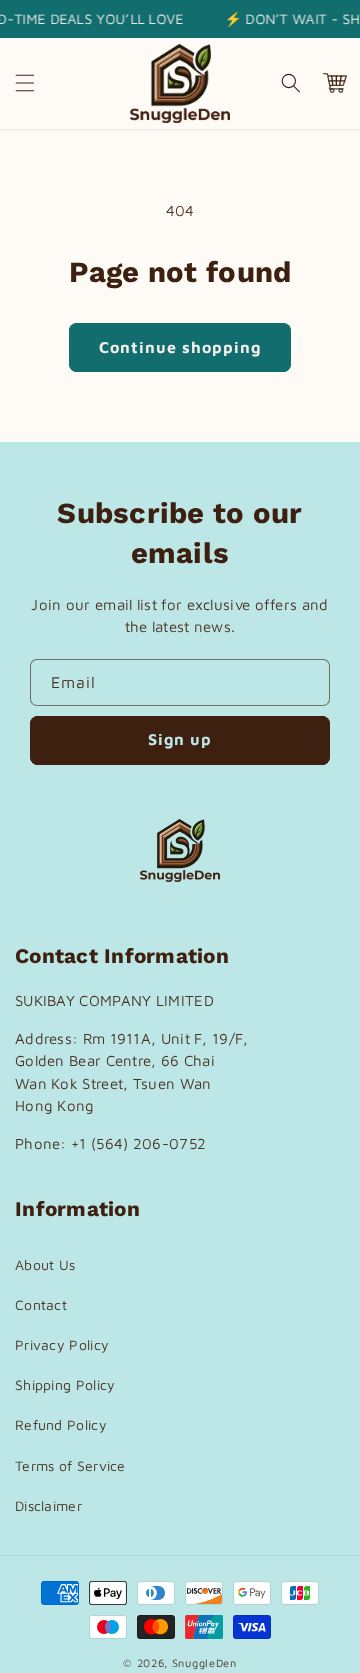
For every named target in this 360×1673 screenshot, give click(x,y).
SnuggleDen (204, 1662)
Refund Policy (61, 1424)
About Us (45, 1264)
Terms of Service (70, 1465)
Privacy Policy (62, 1344)
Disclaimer (48, 1505)
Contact (41, 1304)
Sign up (180, 739)
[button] (25, 83)
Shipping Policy (65, 1384)
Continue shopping (180, 347)
